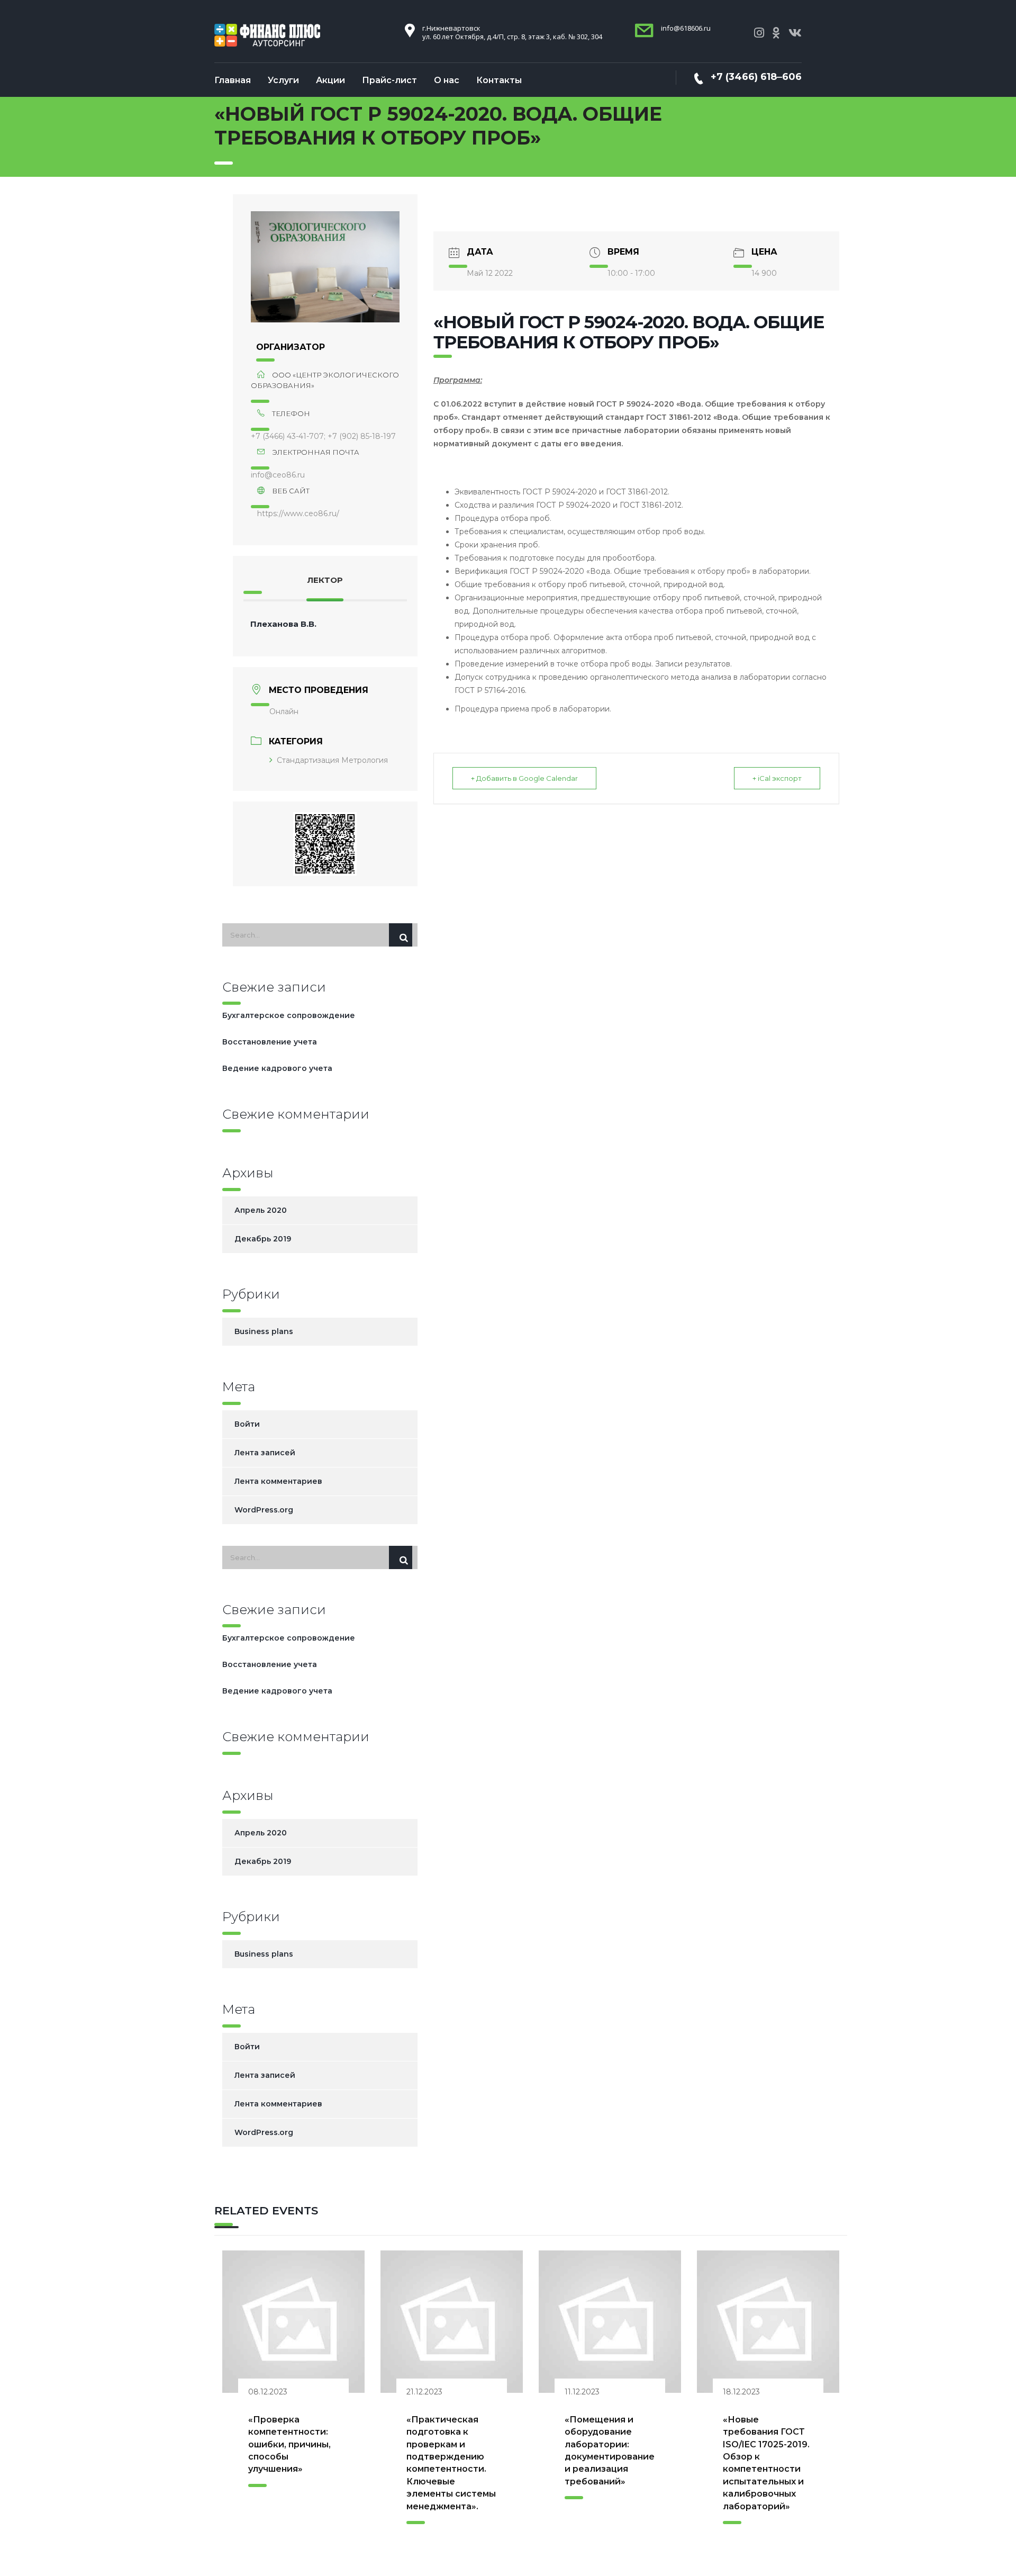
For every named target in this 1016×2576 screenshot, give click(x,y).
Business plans (264, 1331)
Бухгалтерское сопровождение (289, 1015)
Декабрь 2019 (263, 1239)
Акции (330, 80)
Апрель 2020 (261, 1210)
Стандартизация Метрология (332, 760)
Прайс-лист (389, 80)
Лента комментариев (278, 1481)
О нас (447, 80)
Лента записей (265, 1453)
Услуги (283, 80)
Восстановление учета (270, 1042)
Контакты (499, 80)
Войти (247, 1424)
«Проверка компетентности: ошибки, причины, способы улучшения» (289, 2444)
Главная (233, 80)
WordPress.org (264, 1510)
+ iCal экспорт (777, 778)
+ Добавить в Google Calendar (524, 778)
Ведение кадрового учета (277, 1068)
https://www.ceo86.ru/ (298, 514)
